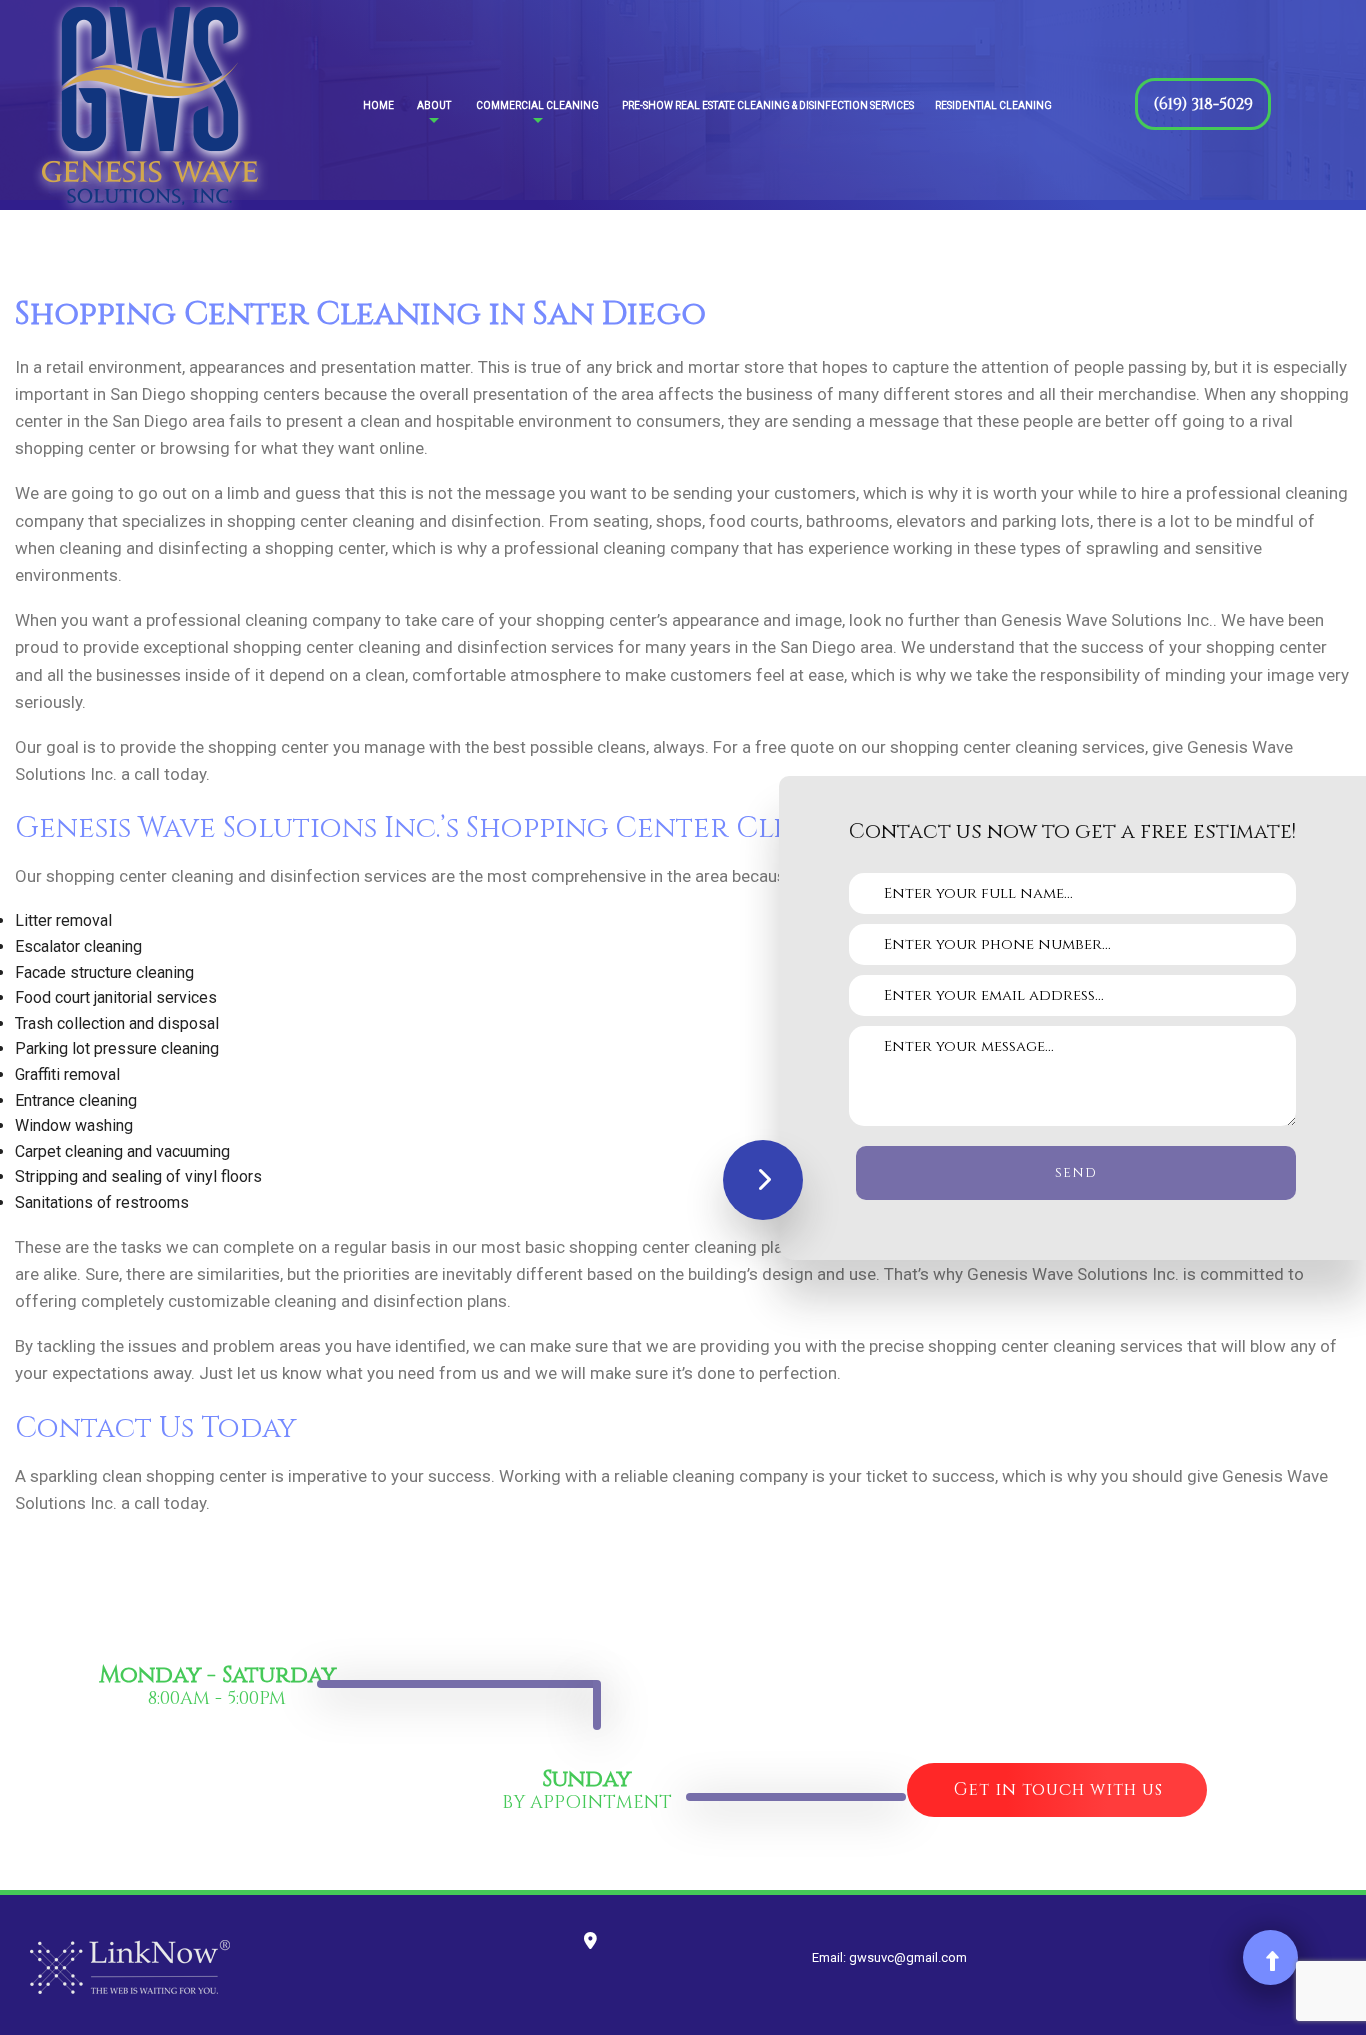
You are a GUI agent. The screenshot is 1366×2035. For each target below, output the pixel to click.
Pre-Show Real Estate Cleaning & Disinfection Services (768, 105)
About (434, 105)
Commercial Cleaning (537, 105)
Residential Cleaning (993, 105)
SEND (1076, 1173)
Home (378, 105)
